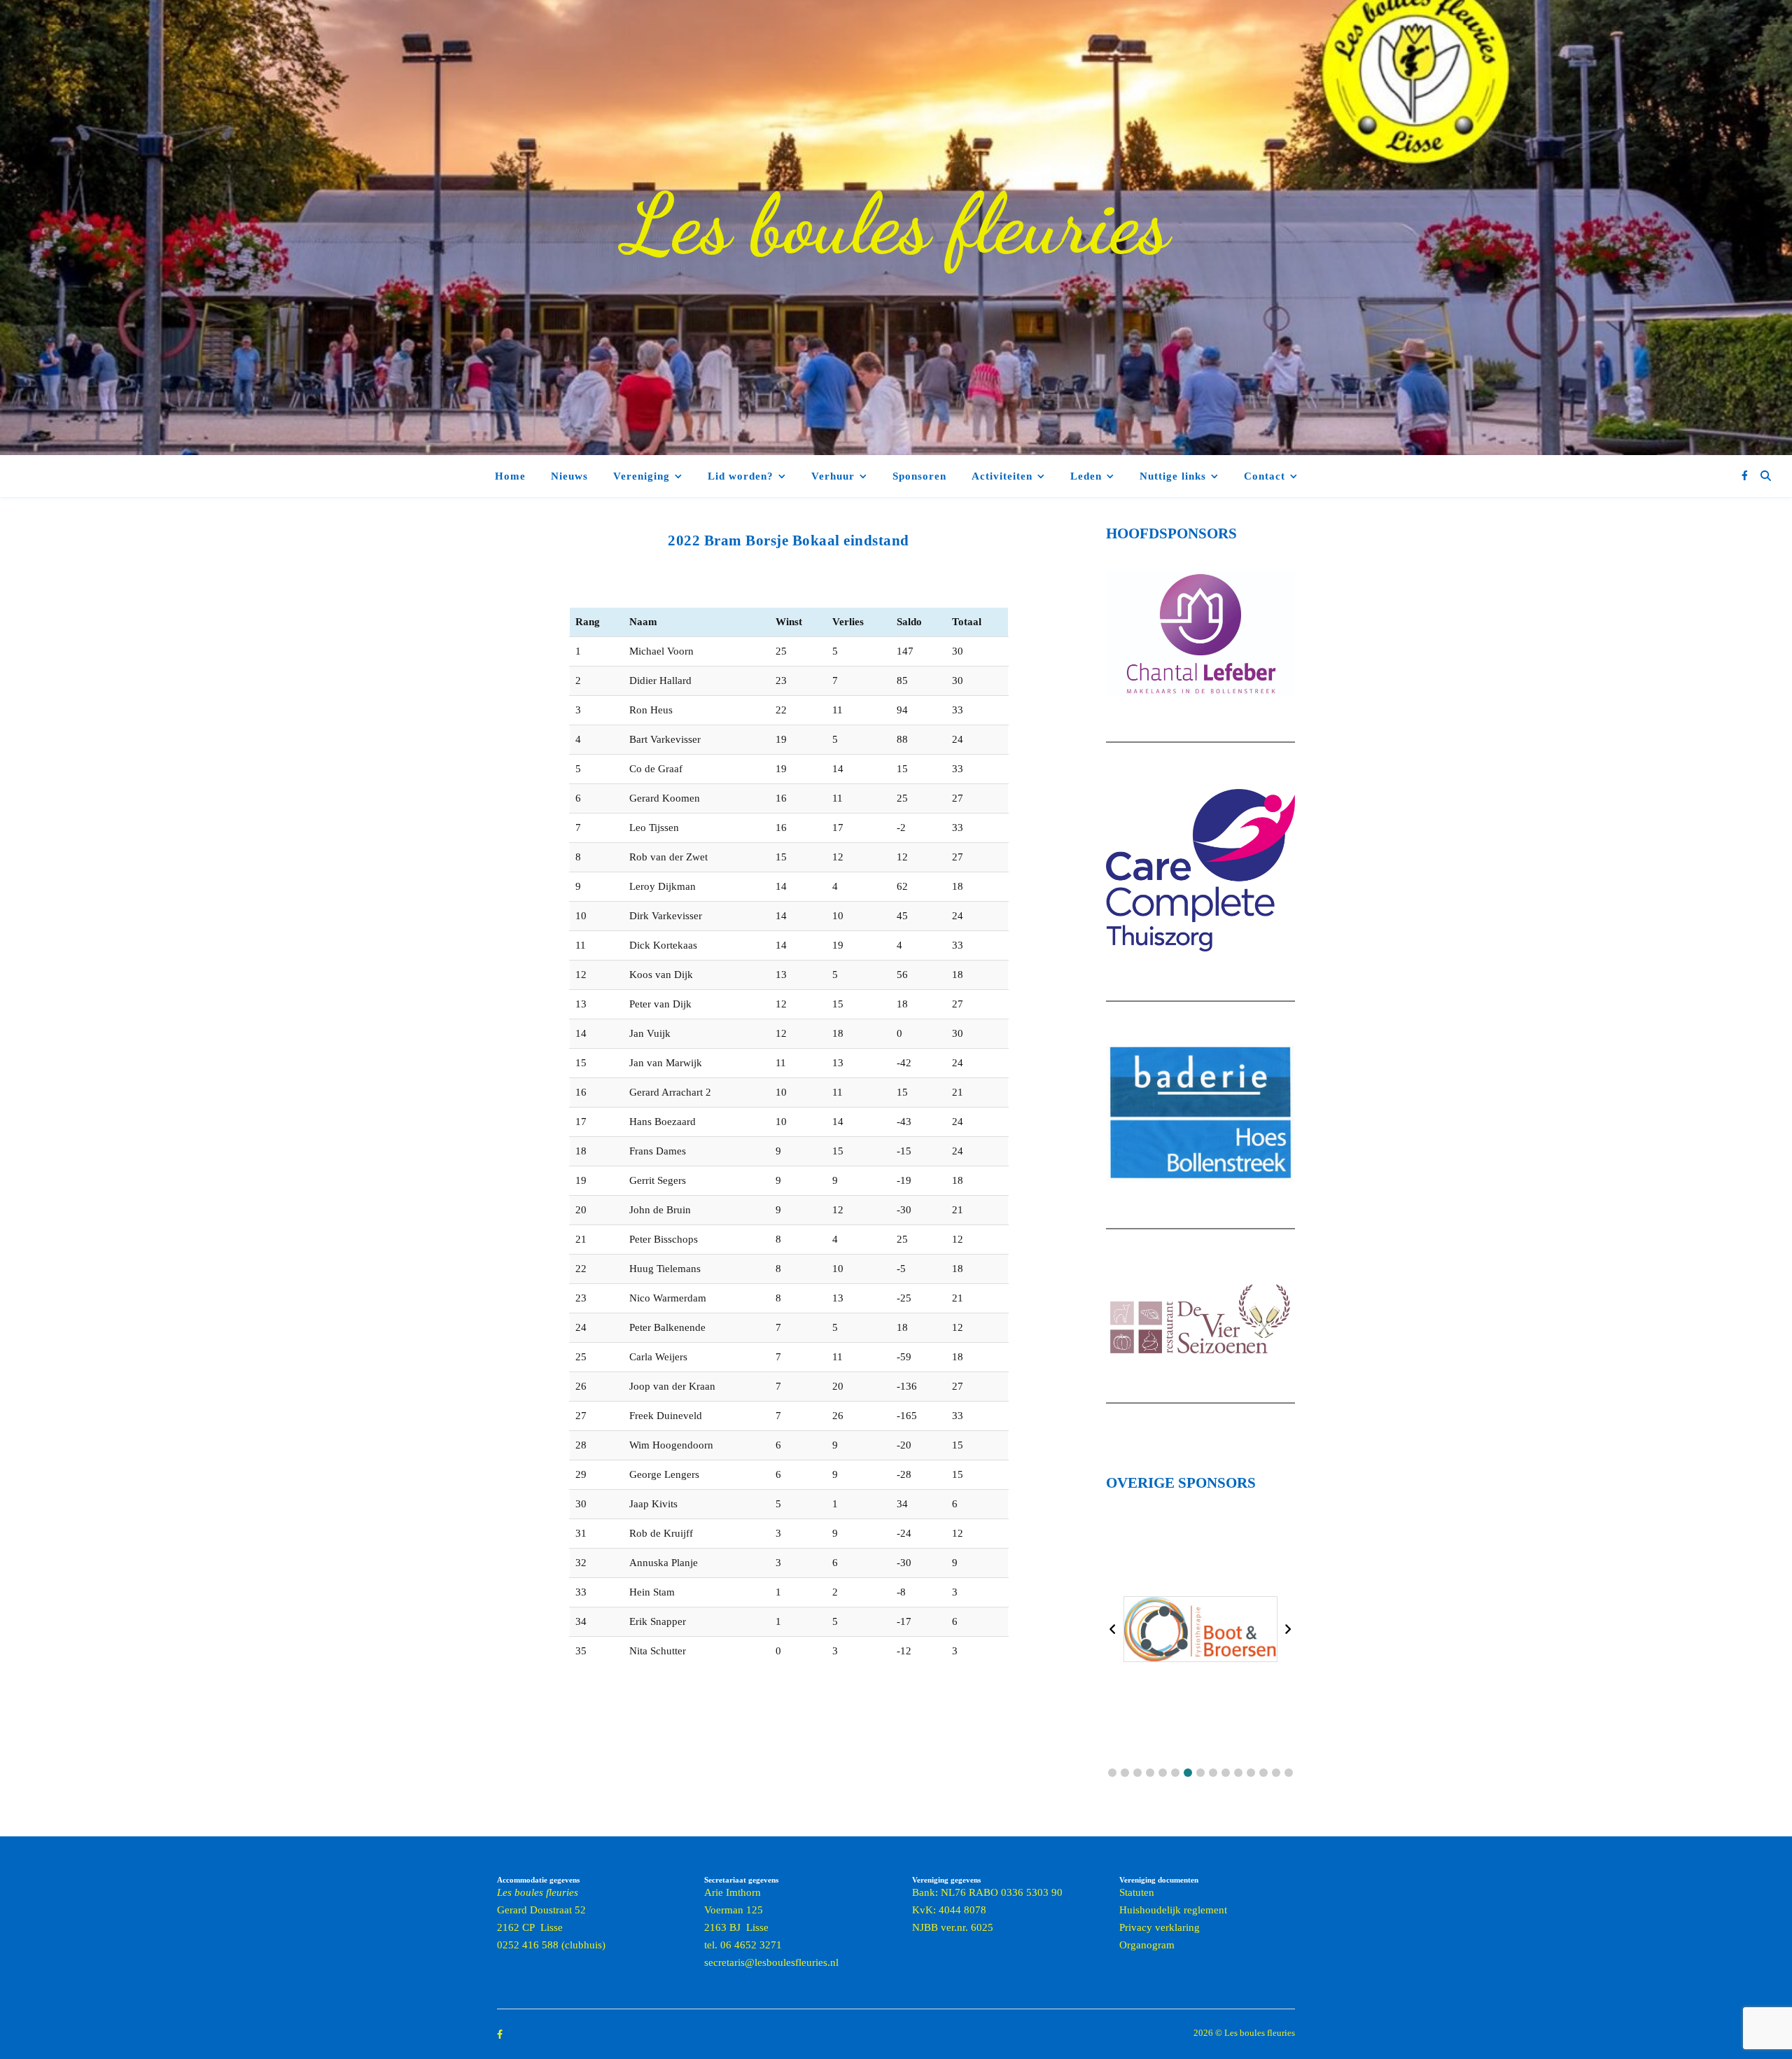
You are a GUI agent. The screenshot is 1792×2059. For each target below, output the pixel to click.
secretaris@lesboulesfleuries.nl (771, 1962)
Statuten (1137, 1892)
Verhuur (833, 476)
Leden (1086, 476)
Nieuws (569, 476)
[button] (1112, 1773)
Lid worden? (741, 476)
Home (510, 476)
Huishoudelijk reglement (1173, 1910)
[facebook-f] (1745, 476)
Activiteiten (1002, 476)
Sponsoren (919, 476)
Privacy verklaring (1160, 1927)
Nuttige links (1173, 476)
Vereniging (642, 476)
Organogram (1147, 1945)
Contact (1265, 476)
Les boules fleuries (896, 224)
